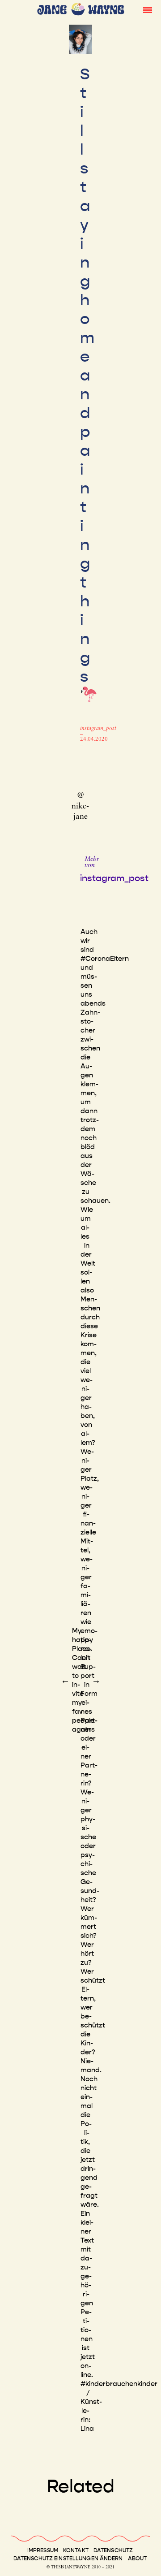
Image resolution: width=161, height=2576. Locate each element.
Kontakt (76, 2550)
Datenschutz (113, 2550)
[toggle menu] (148, 9)
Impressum (43, 2550)
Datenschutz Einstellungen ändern (68, 2559)
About (138, 2559)
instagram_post (98, 729)
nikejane (80, 812)
